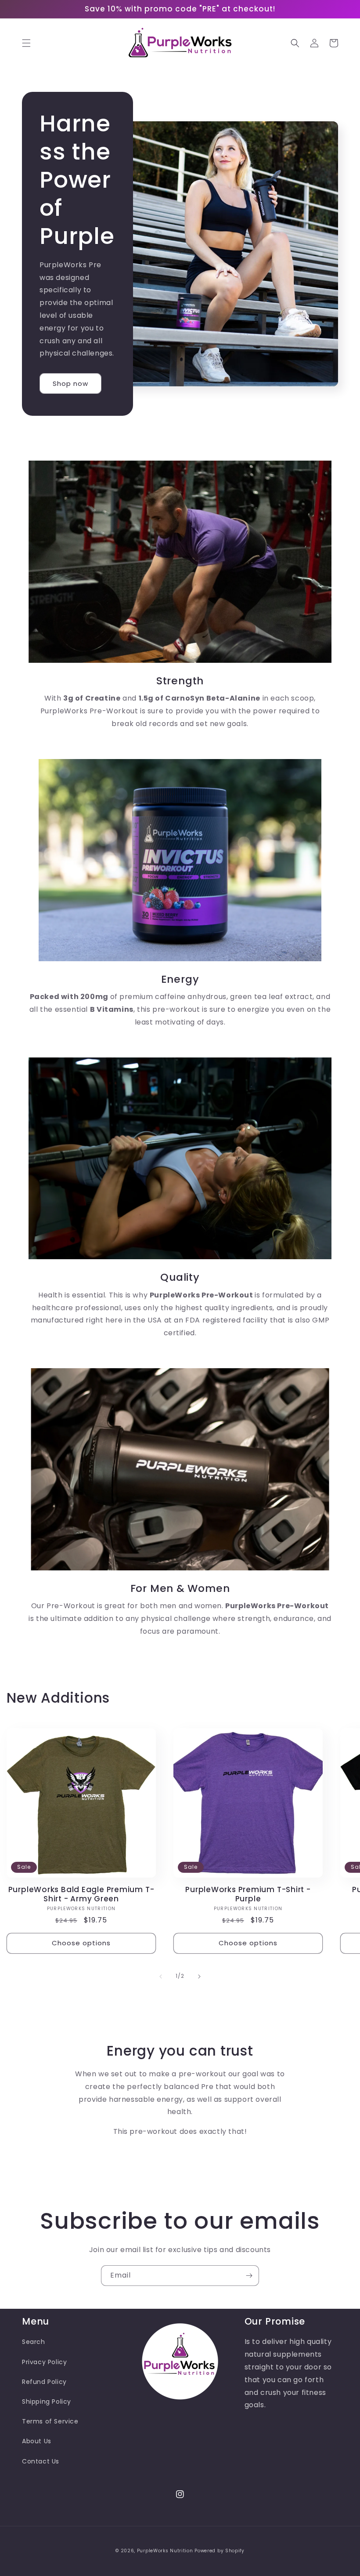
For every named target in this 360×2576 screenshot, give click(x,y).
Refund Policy (44, 2382)
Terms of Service (50, 2421)
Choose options (81, 1943)
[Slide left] (161, 1977)
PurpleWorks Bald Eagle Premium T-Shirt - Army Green (81, 1894)
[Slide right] (199, 1977)
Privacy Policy (44, 2362)
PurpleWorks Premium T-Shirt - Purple (248, 1894)
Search (34, 2342)
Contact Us (41, 2461)
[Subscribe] (249, 2276)
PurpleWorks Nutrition (165, 2551)
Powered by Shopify (220, 2551)
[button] (26, 43)
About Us (37, 2441)
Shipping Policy (47, 2402)
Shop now (70, 383)
